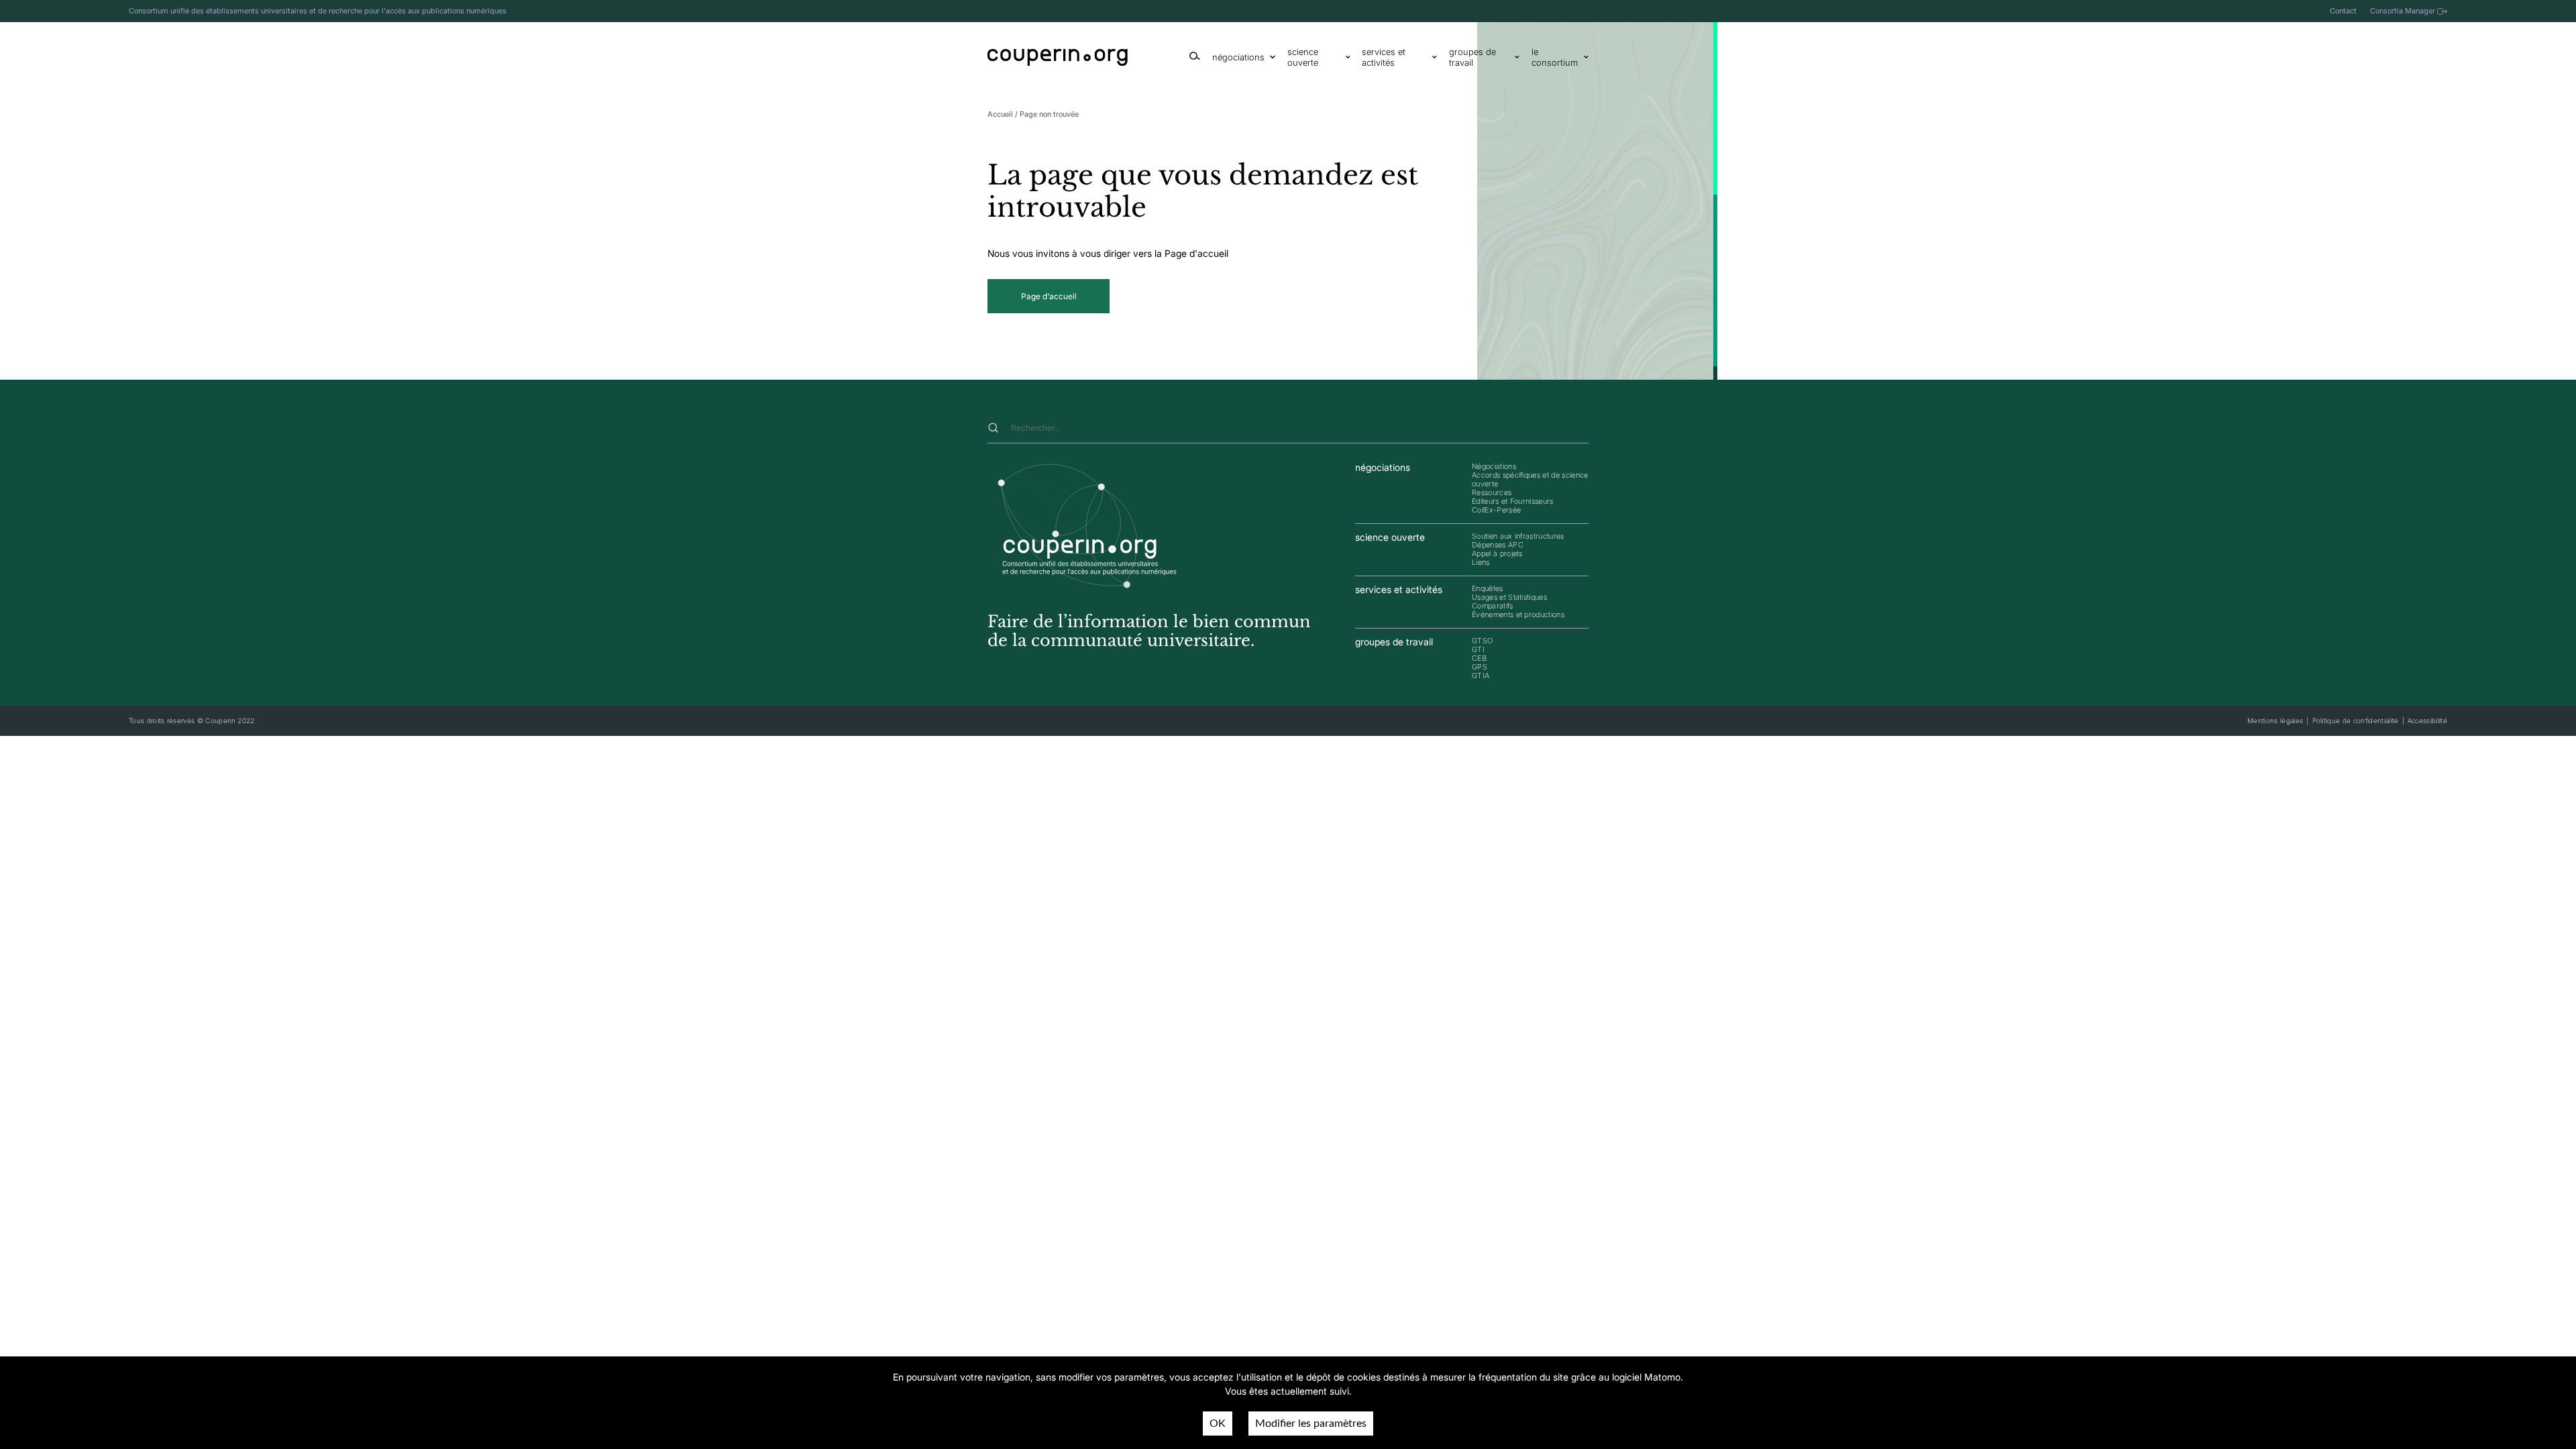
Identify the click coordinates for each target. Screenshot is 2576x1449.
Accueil (1000, 114)
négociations (1238, 57)
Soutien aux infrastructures (1518, 536)
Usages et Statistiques (1509, 597)
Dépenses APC (1498, 545)
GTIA (1481, 676)
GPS (1480, 667)
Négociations (1494, 466)
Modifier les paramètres (1311, 1424)
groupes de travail (1472, 57)
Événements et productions (1518, 614)
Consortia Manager (2403, 11)
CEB (1479, 658)
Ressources (1492, 492)
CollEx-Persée (1496, 510)
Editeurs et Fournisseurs (1513, 501)
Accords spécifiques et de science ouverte (1530, 479)
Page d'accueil (1049, 296)
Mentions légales (2275, 720)
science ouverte (1303, 57)
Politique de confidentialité (2356, 720)
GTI (1478, 649)
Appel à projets (1497, 553)
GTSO (1482, 641)
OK (1218, 1424)
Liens (1481, 562)
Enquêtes (1488, 588)
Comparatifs (1493, 606)
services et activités (1384, 57)
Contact (2343, 11)
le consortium (1555, 57)
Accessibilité (2427, 720)
